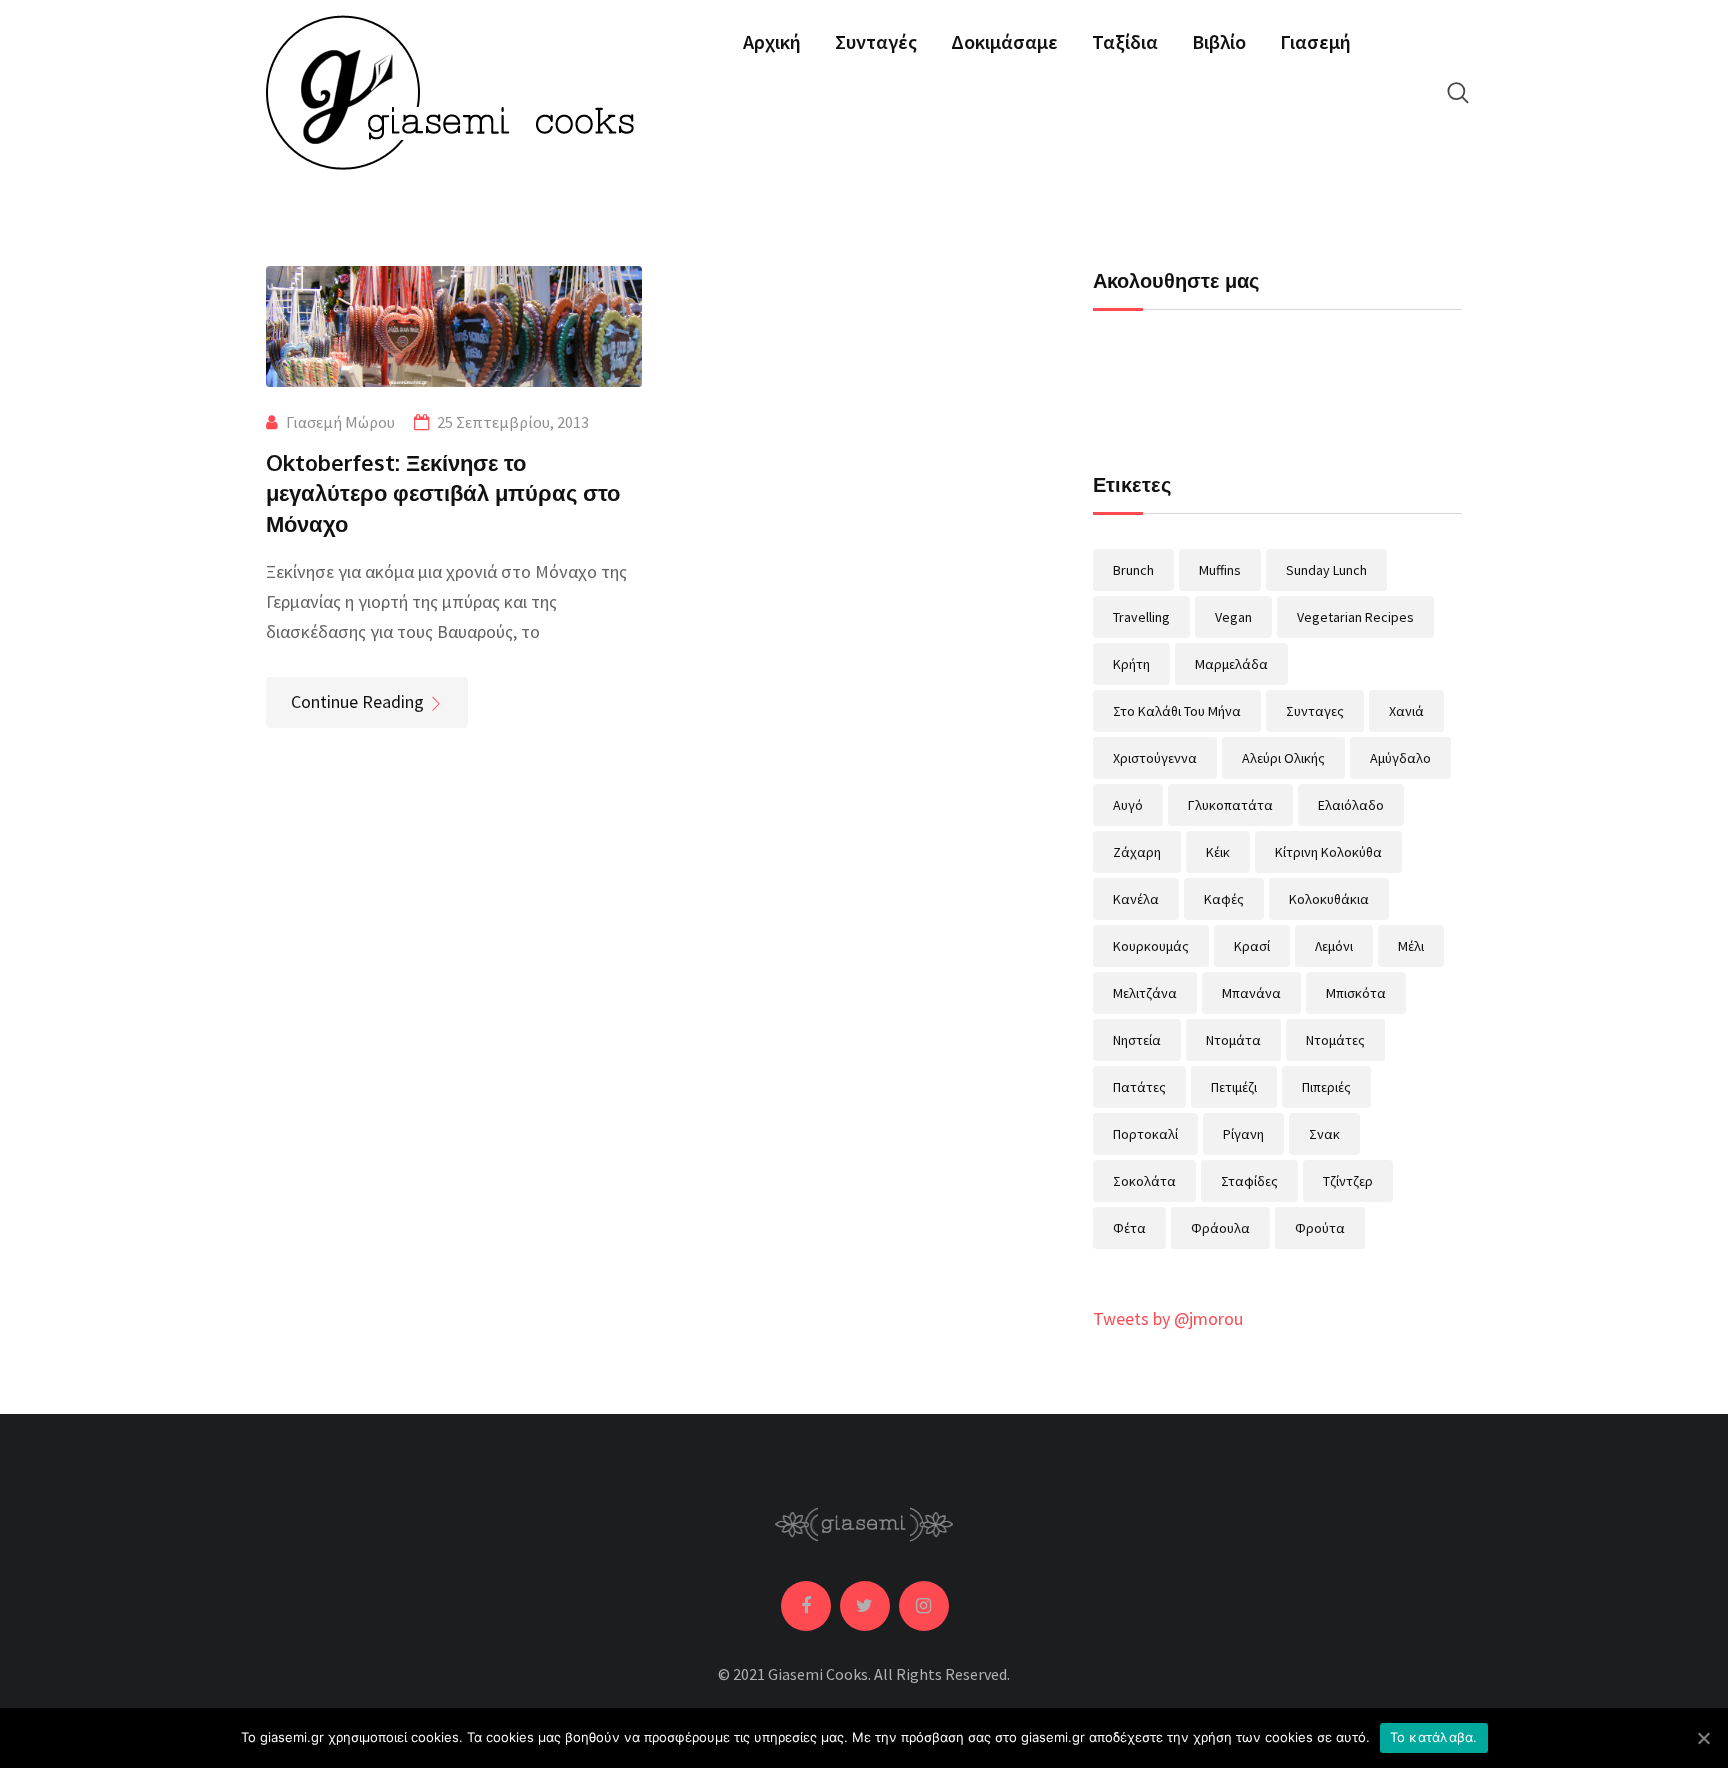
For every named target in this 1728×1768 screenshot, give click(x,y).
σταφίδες (1249, 1181)
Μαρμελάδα (1231, 664)
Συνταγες (1315, 711)
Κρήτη (1131, 664)
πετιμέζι (1234, 1087)
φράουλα (1220, 1228)
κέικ (1218, 852)
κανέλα (1136, 899)
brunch (1133, 570)
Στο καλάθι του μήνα (1177, 711)
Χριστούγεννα (1155, 758)
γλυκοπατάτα (1230, 805)
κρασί (1252, 946)
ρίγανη (1243, 1134)
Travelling (1141, 617)
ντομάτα (1233, 1040)
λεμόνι (1334, 946)
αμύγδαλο (1400, 758)
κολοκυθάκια (1329, 899)
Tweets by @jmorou (1168, 1318)
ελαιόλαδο (1351, 805)
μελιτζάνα (1145, 993)
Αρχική (772, 41)
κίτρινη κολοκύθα (1328, 852)
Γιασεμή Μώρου (340, 422)
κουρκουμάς (1151, 946)
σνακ (1324, 1134)
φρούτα (1320, 1228)
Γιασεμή (1315, 41)
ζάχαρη (1137, 852)
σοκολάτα (1144, 1181)
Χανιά (1406, 711)
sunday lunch (1326, 570)
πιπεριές (1326, 1087)
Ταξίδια (1125, 41)
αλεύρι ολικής (1283, 758)
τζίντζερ (1348, 1181)
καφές (1224, 899)
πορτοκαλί (1145, 1134)
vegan (1233, 617)
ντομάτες (1335, 1040)
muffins (1220, 570)
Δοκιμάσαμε (1004, 41)
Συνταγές (876, 41)
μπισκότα (1356, 993)
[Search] (1458, 92)
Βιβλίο (1219, 41)
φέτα (1129, 1228)
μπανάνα (1251, 993)
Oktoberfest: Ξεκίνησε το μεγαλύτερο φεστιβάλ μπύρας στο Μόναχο (443, 493)
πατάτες (1139, 1087)
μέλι (1411, 946)
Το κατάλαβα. (1434, 1737)
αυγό (1128, 805)
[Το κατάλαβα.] (1703, 1738)
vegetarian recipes (1355, 617)
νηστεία (1137, 1040)
